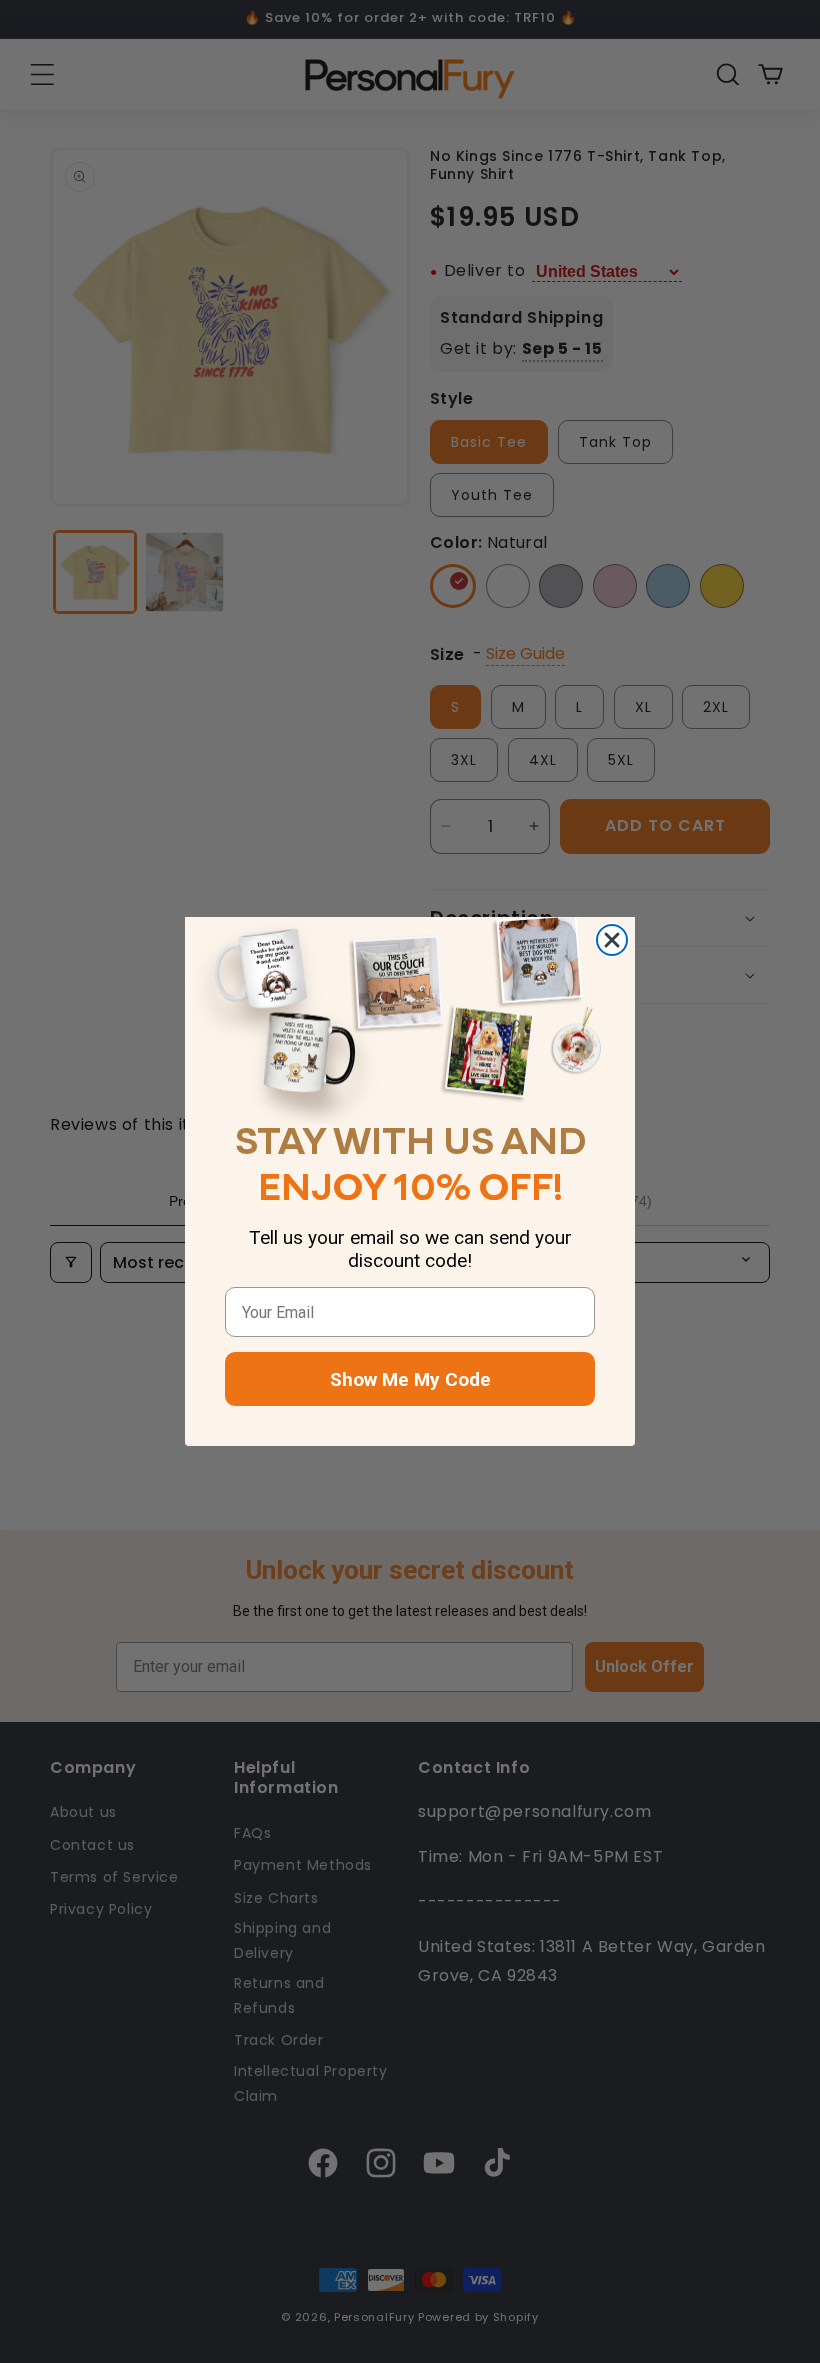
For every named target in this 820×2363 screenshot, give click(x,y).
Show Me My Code (410, 1379)
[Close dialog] (612, 940)
